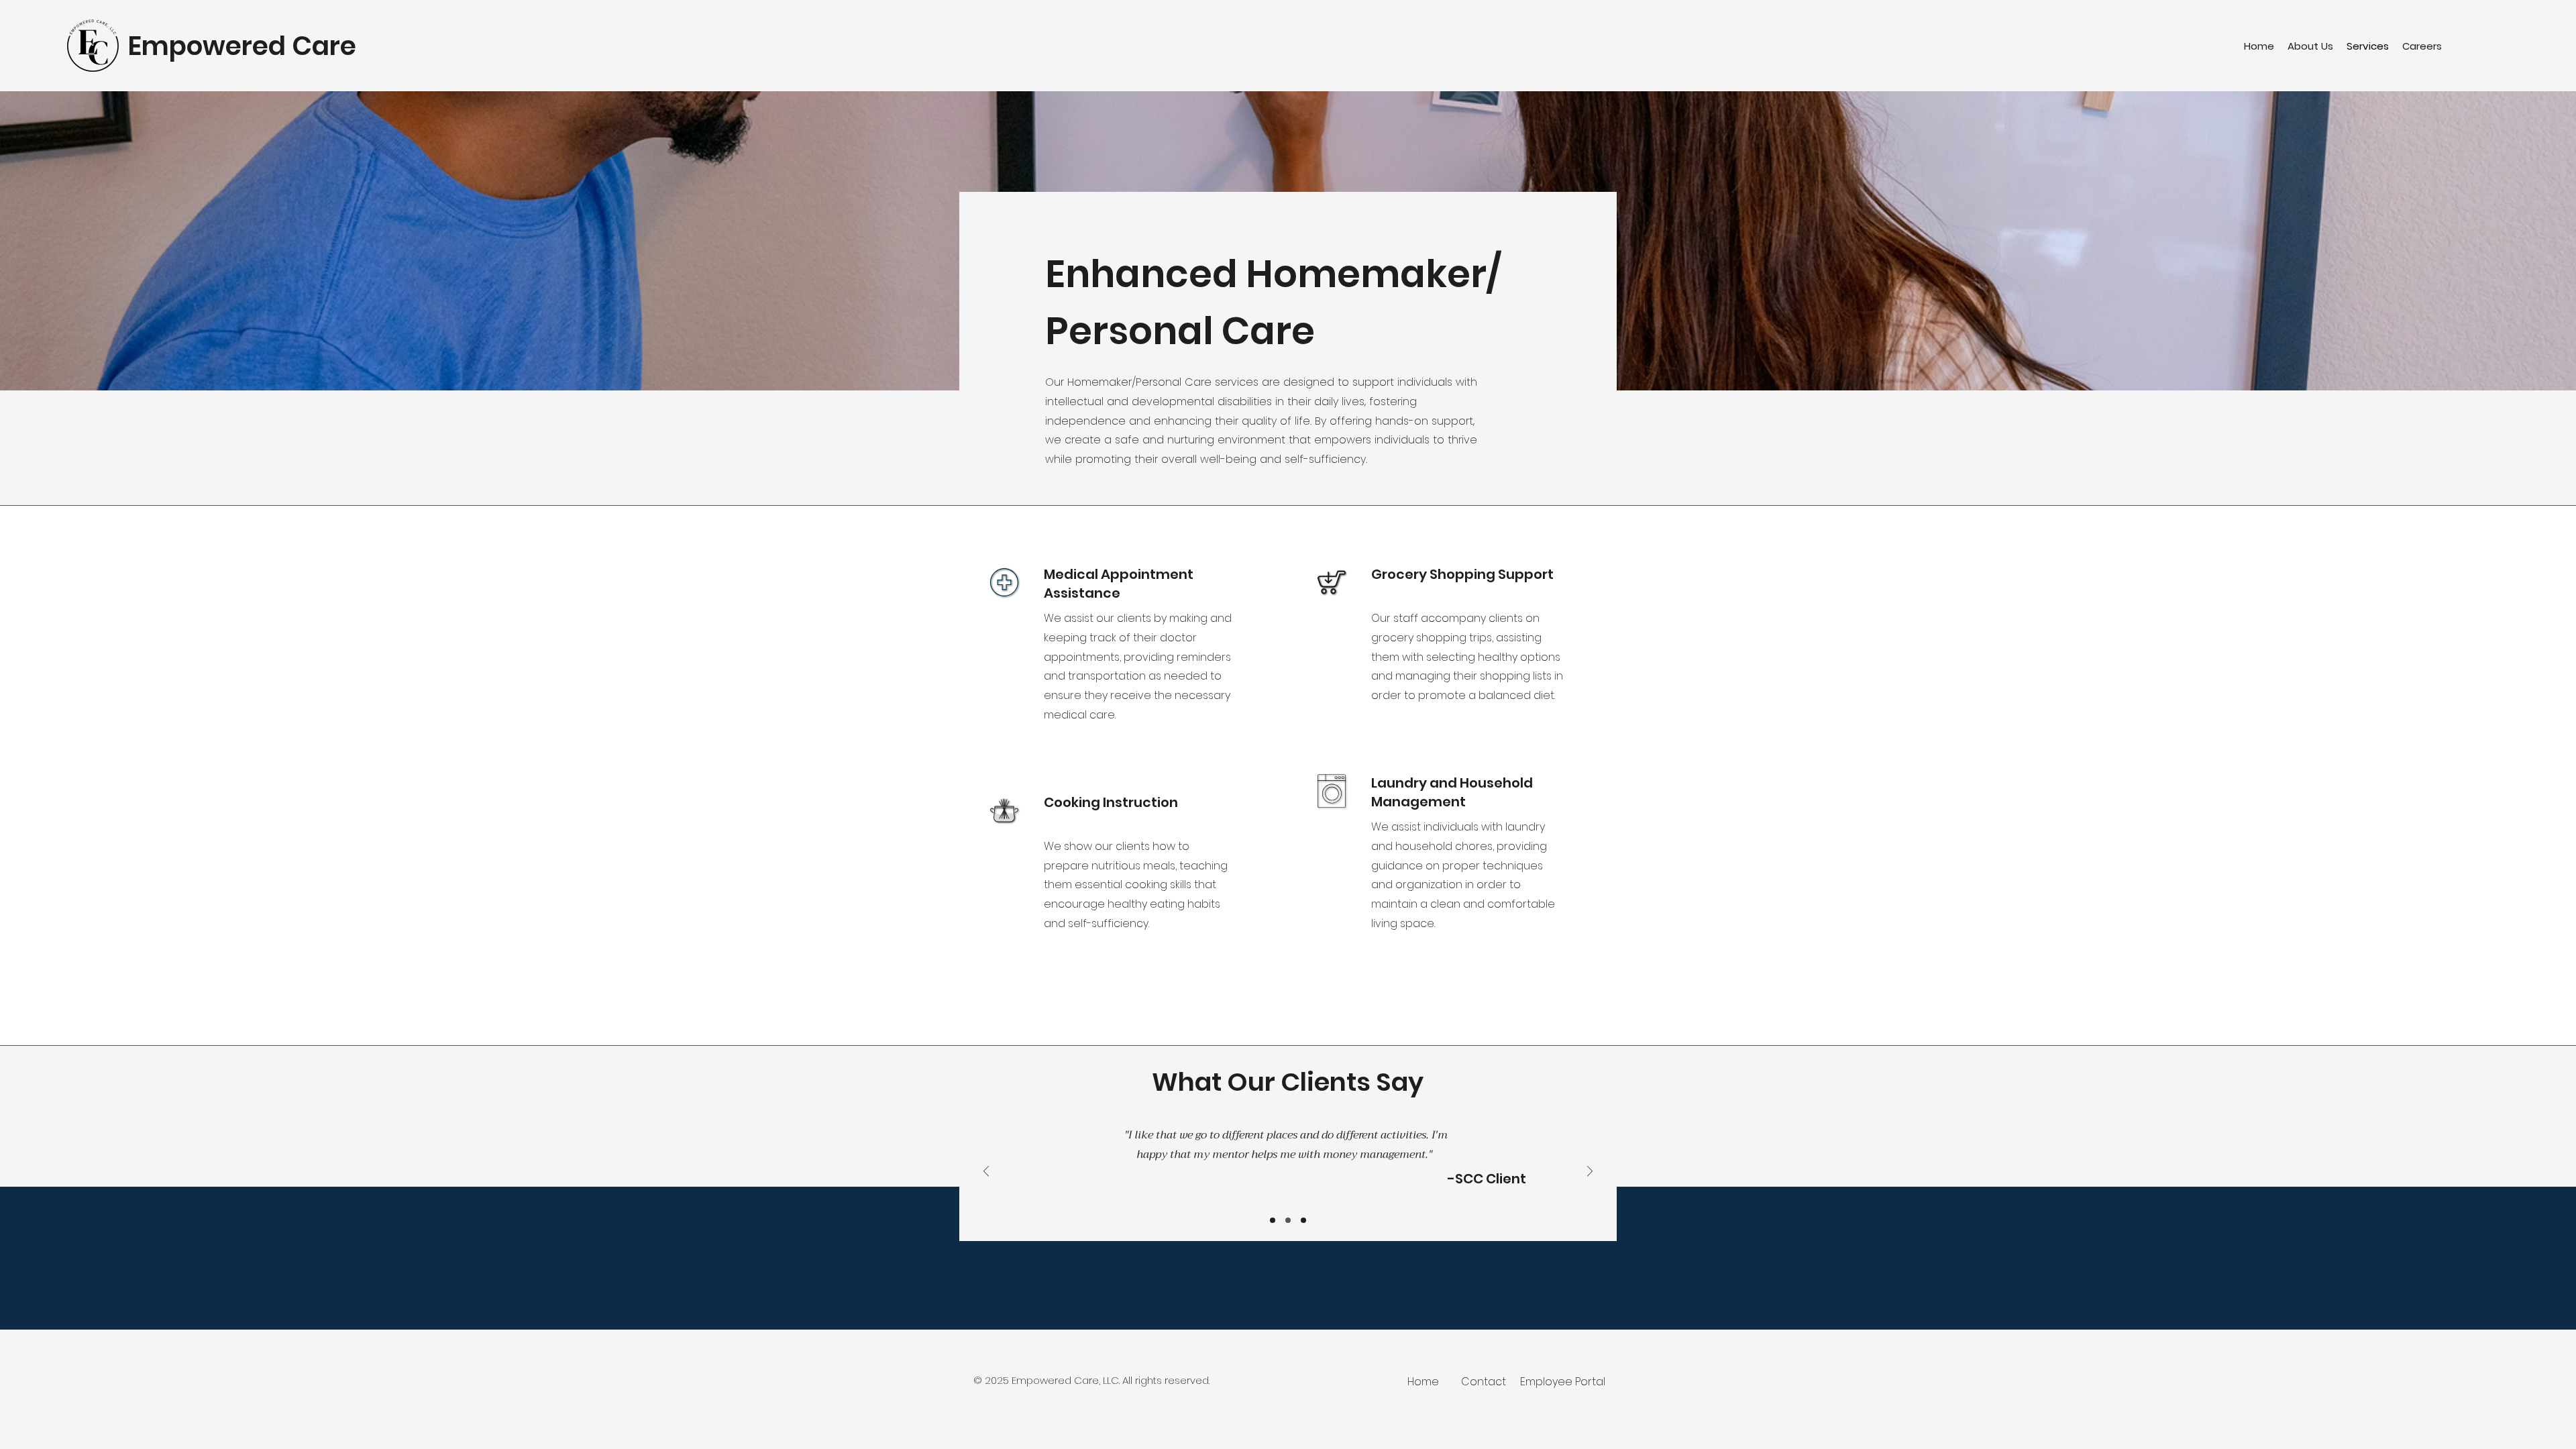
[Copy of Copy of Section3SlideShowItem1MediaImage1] (1288, 1220)
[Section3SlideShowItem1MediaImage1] (1303, 1220)
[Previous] (986, 1172)
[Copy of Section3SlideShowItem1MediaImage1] (1273, 1220)
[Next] (1590, 1172)
